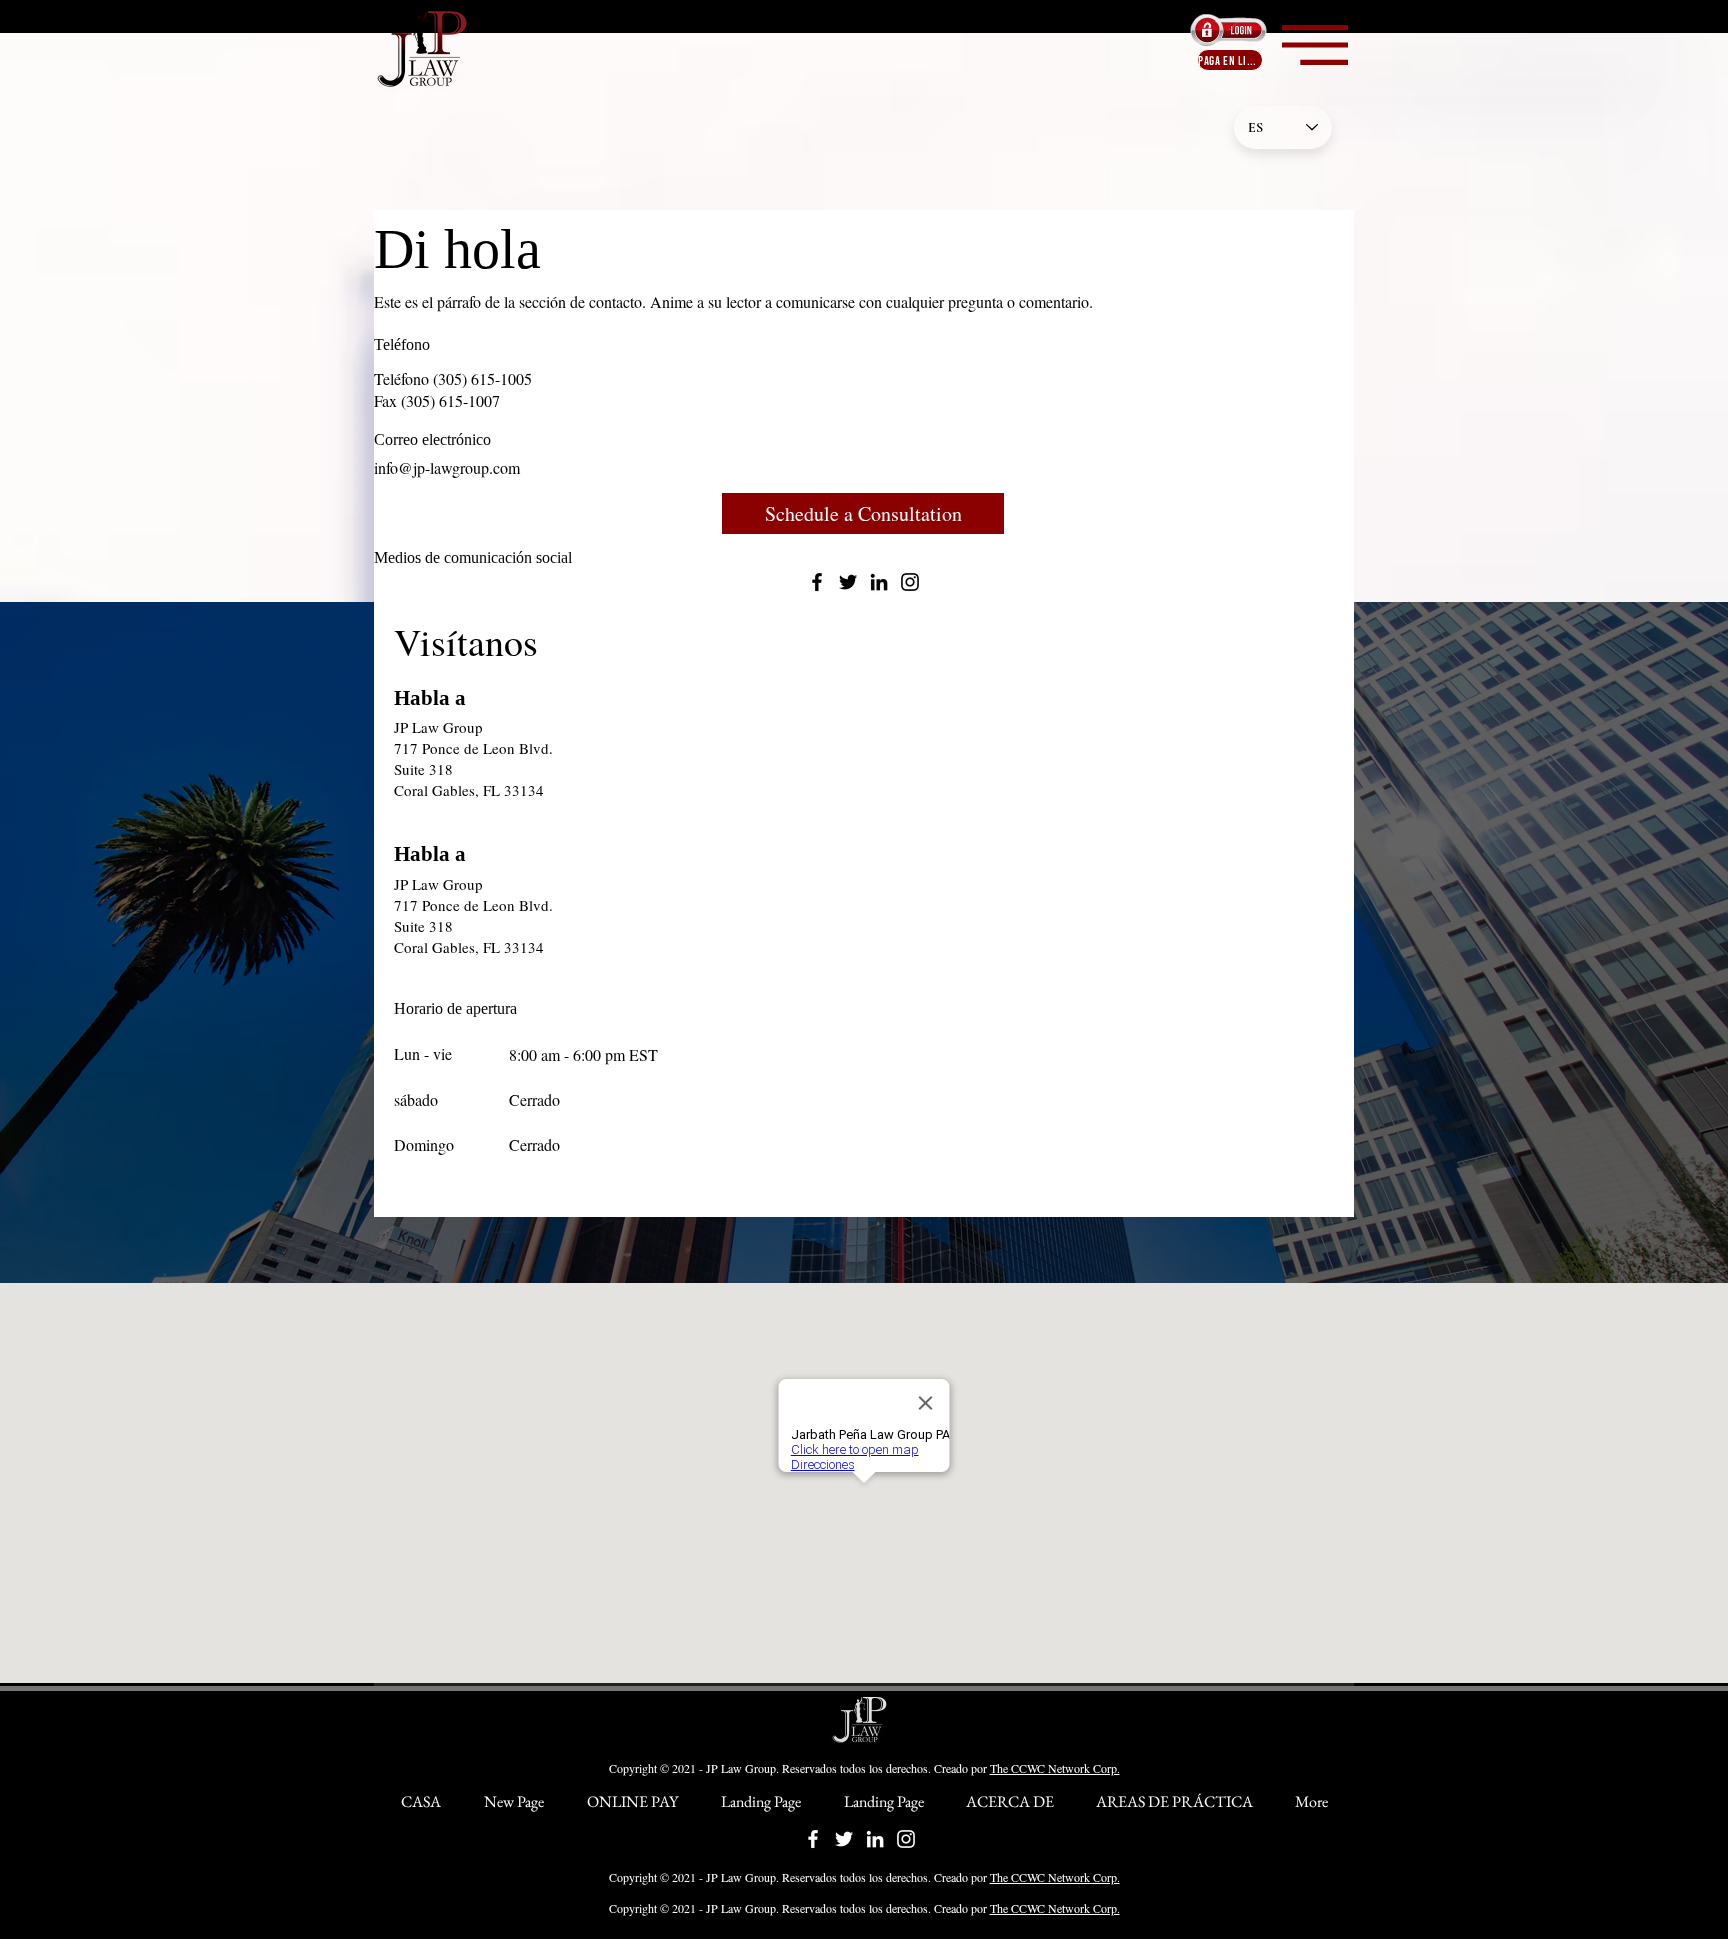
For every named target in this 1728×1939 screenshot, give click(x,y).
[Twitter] (848, 582)
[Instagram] (910, 582)
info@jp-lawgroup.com (447, 467)
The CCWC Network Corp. (1055, 1768)
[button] (1315, 45)
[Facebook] (817, 582)
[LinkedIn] (879, 582)
